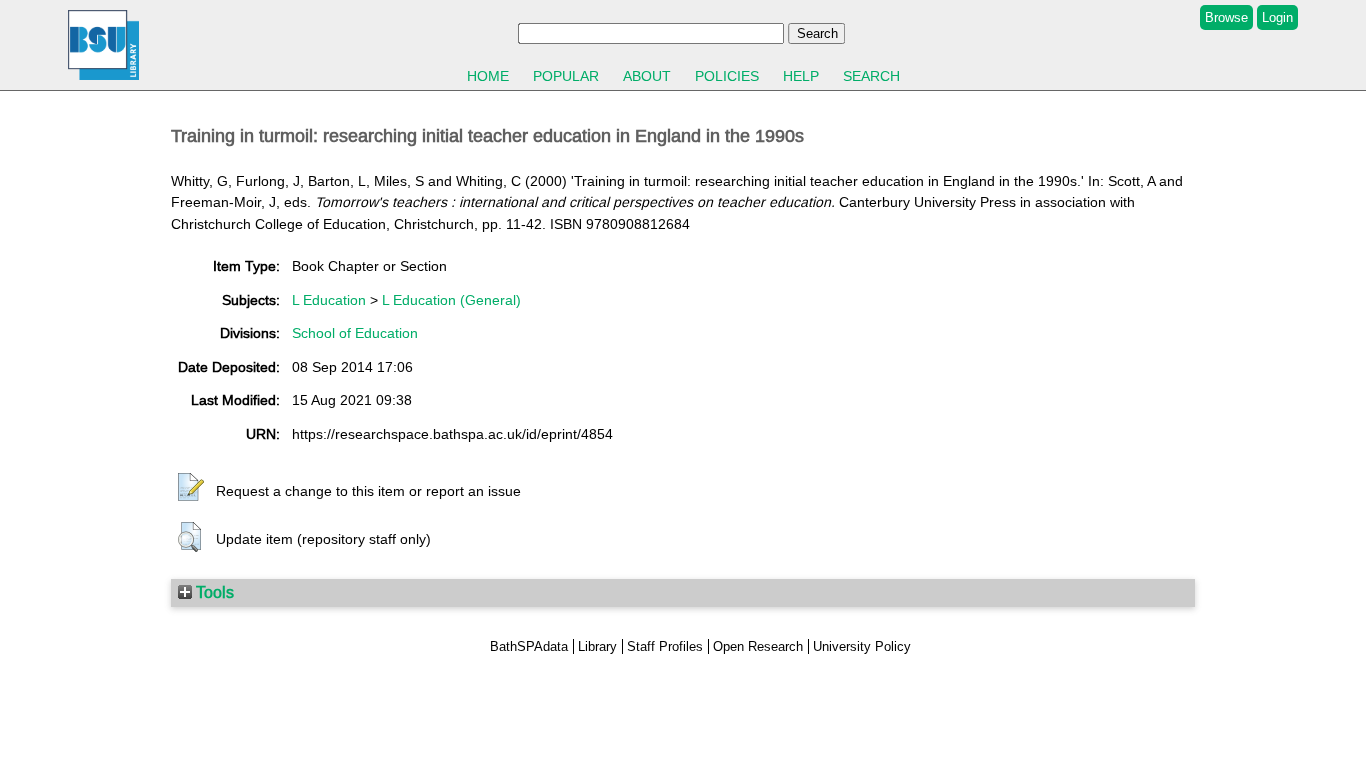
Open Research (758, 646)
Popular (566, 76)
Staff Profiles (665, 646)
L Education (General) (451, 300)
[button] (191, 488)
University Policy (862, 646)
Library (597, 646)
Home (488, 76)
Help (801, 76)
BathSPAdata (529, 646)
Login (1277, 17)
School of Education (355, 333)
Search (871, 76)
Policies (727, 76)
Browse (1226, 17)
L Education (329, 300)
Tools (213, 592)
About (647, 76)
